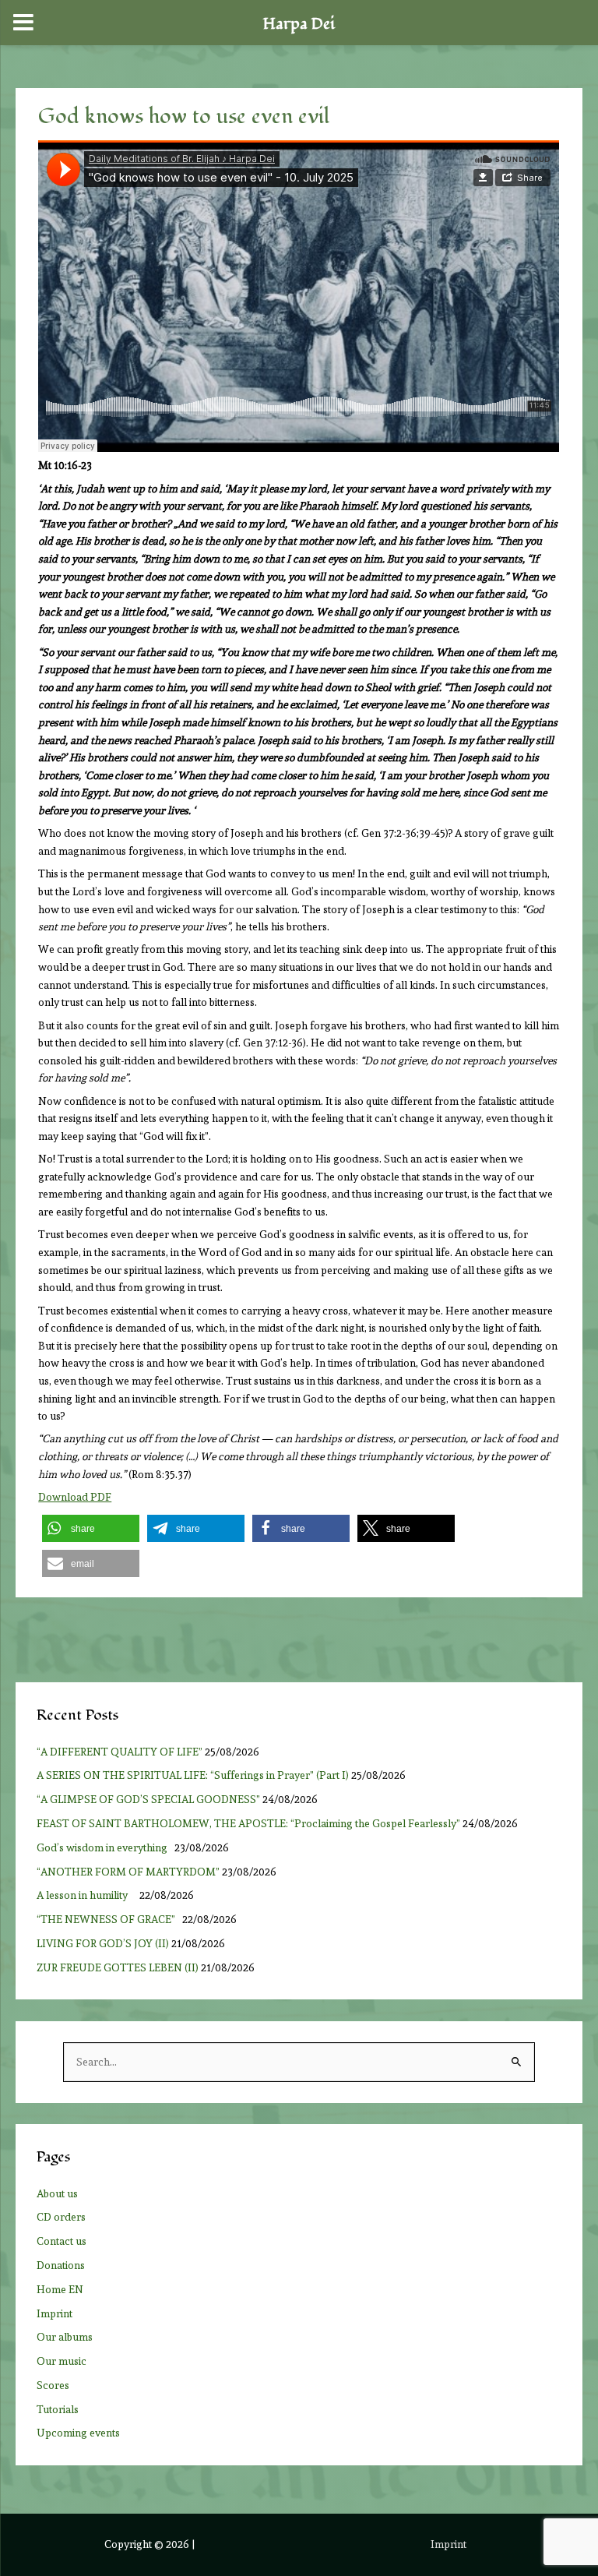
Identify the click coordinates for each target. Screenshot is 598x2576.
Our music (62, 2361)
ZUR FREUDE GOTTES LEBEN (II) (118, 1967)
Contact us (62, 2241)
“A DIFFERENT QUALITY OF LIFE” (120, 1752)
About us (57, 2193)
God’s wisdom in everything (104, 1847)
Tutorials (58, 2409)
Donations (61, 2265)
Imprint (55, 2313)
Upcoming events (78, 2433)
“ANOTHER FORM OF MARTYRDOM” (128, 1872)
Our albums (65, 2337)
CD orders (61, 2217)
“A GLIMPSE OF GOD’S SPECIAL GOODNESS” (148, 1799)
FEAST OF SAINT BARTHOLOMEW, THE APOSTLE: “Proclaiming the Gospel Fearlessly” (248, 1823)
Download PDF (75, 1497)
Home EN (60, 2289)
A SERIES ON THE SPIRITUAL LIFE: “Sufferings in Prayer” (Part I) (193, 1775)
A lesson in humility (87, 1895)
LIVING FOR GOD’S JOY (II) (103, 1943)
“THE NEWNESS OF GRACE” (108, 1919)
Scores (53, 2385)
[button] (91, 1528)
